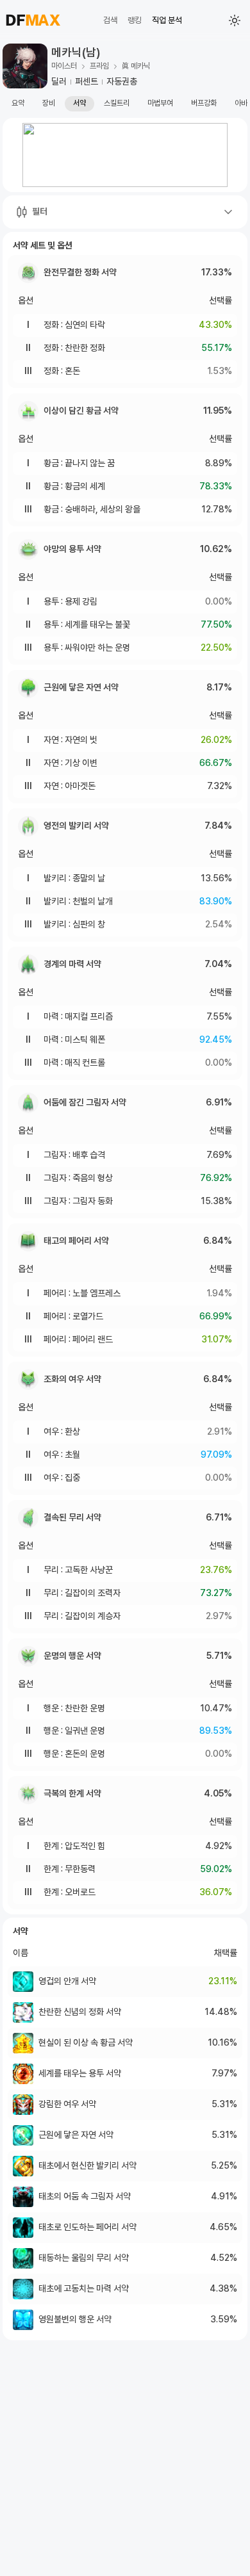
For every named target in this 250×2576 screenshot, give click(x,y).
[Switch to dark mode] (235, 20)
